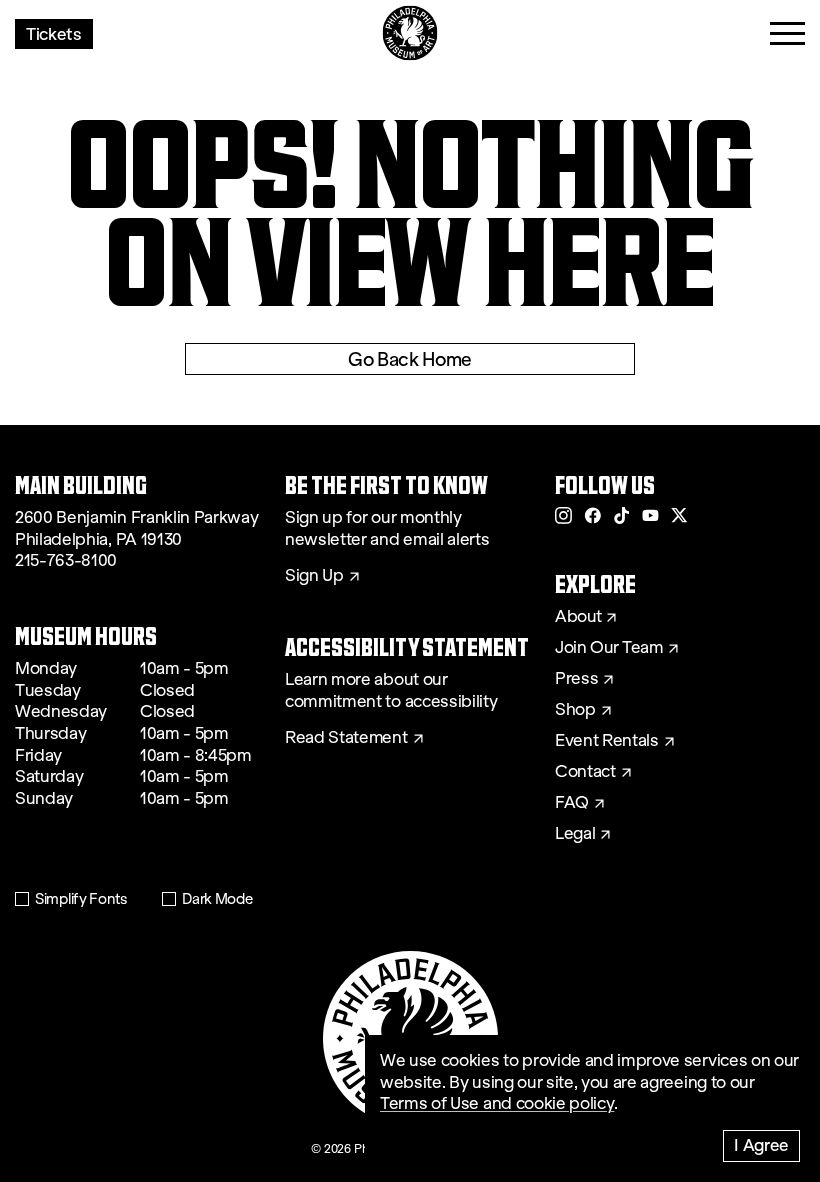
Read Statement (346, 738)
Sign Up (314, 576)
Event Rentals (607, 741)
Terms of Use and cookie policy (497, 1103)
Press (576, 679)
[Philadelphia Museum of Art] (410, 33)
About (578, 617)
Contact (585, 772)
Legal (575, 834)
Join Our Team (609, 648)
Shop (575, 710)
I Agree (761, 1144)
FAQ (572, 803)
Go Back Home (410, 359)
